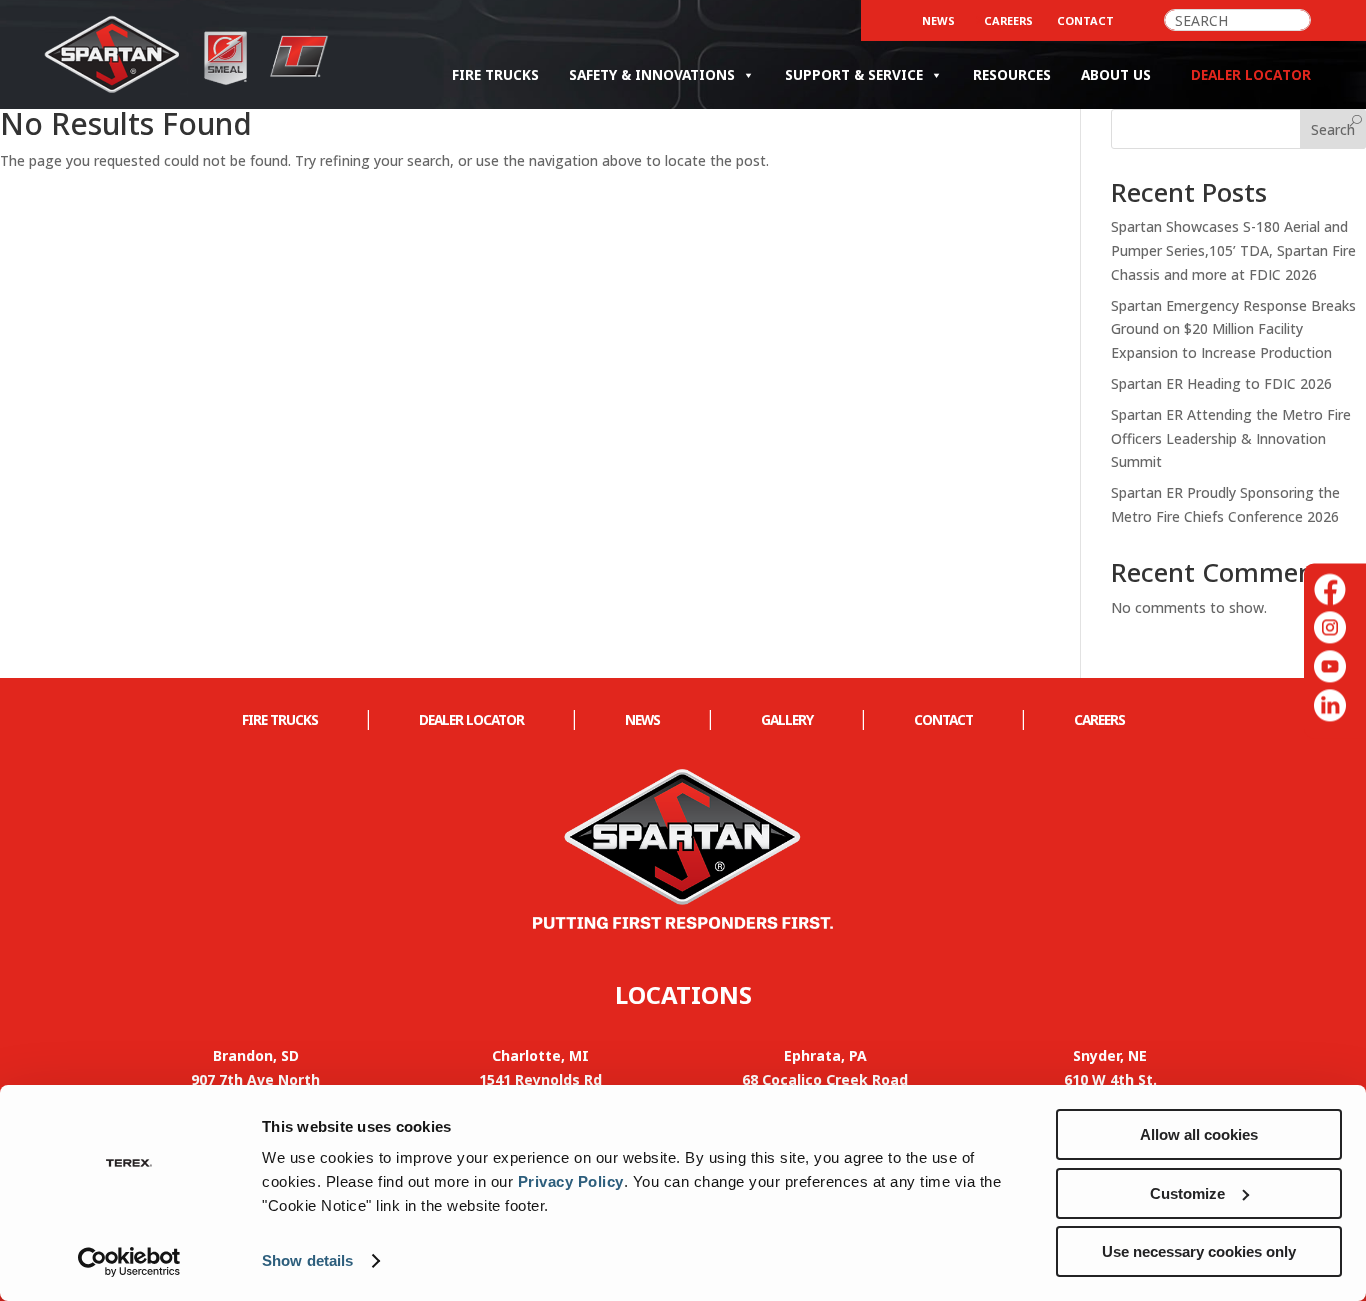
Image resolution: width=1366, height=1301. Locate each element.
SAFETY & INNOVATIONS (652, 74)
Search (1333, 129)
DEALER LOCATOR (471, 719)
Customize (1187, 1193)
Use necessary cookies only (1199, 1251)
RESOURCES (1012, 74)
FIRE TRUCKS (495, 74)
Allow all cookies (1199, 1134)
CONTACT (1085, 20)
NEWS (642, 719)
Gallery (787, 719)
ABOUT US (1116, 74)
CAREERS (1008, 20)
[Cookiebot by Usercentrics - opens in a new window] (129, 1262)
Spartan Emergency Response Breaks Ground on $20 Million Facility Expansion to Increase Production (1233, 329)
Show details (307, 1260)
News (938, 20)
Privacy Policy (571, 1181)
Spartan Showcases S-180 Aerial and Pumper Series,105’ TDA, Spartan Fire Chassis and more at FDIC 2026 (1233, 250)
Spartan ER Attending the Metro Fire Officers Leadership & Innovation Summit (1231, 438)
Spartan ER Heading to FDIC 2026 (1221, 383)
